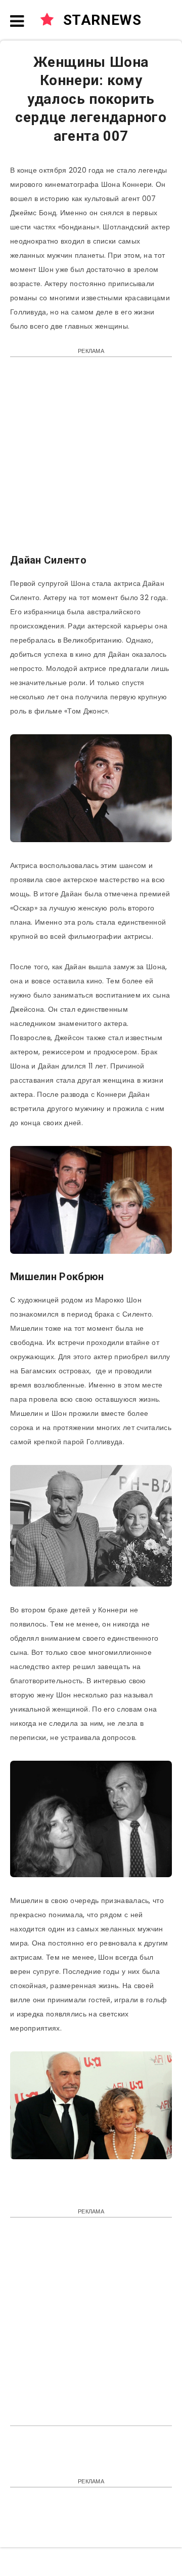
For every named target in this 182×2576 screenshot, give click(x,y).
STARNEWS (100, 20)
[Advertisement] (91, 460)
